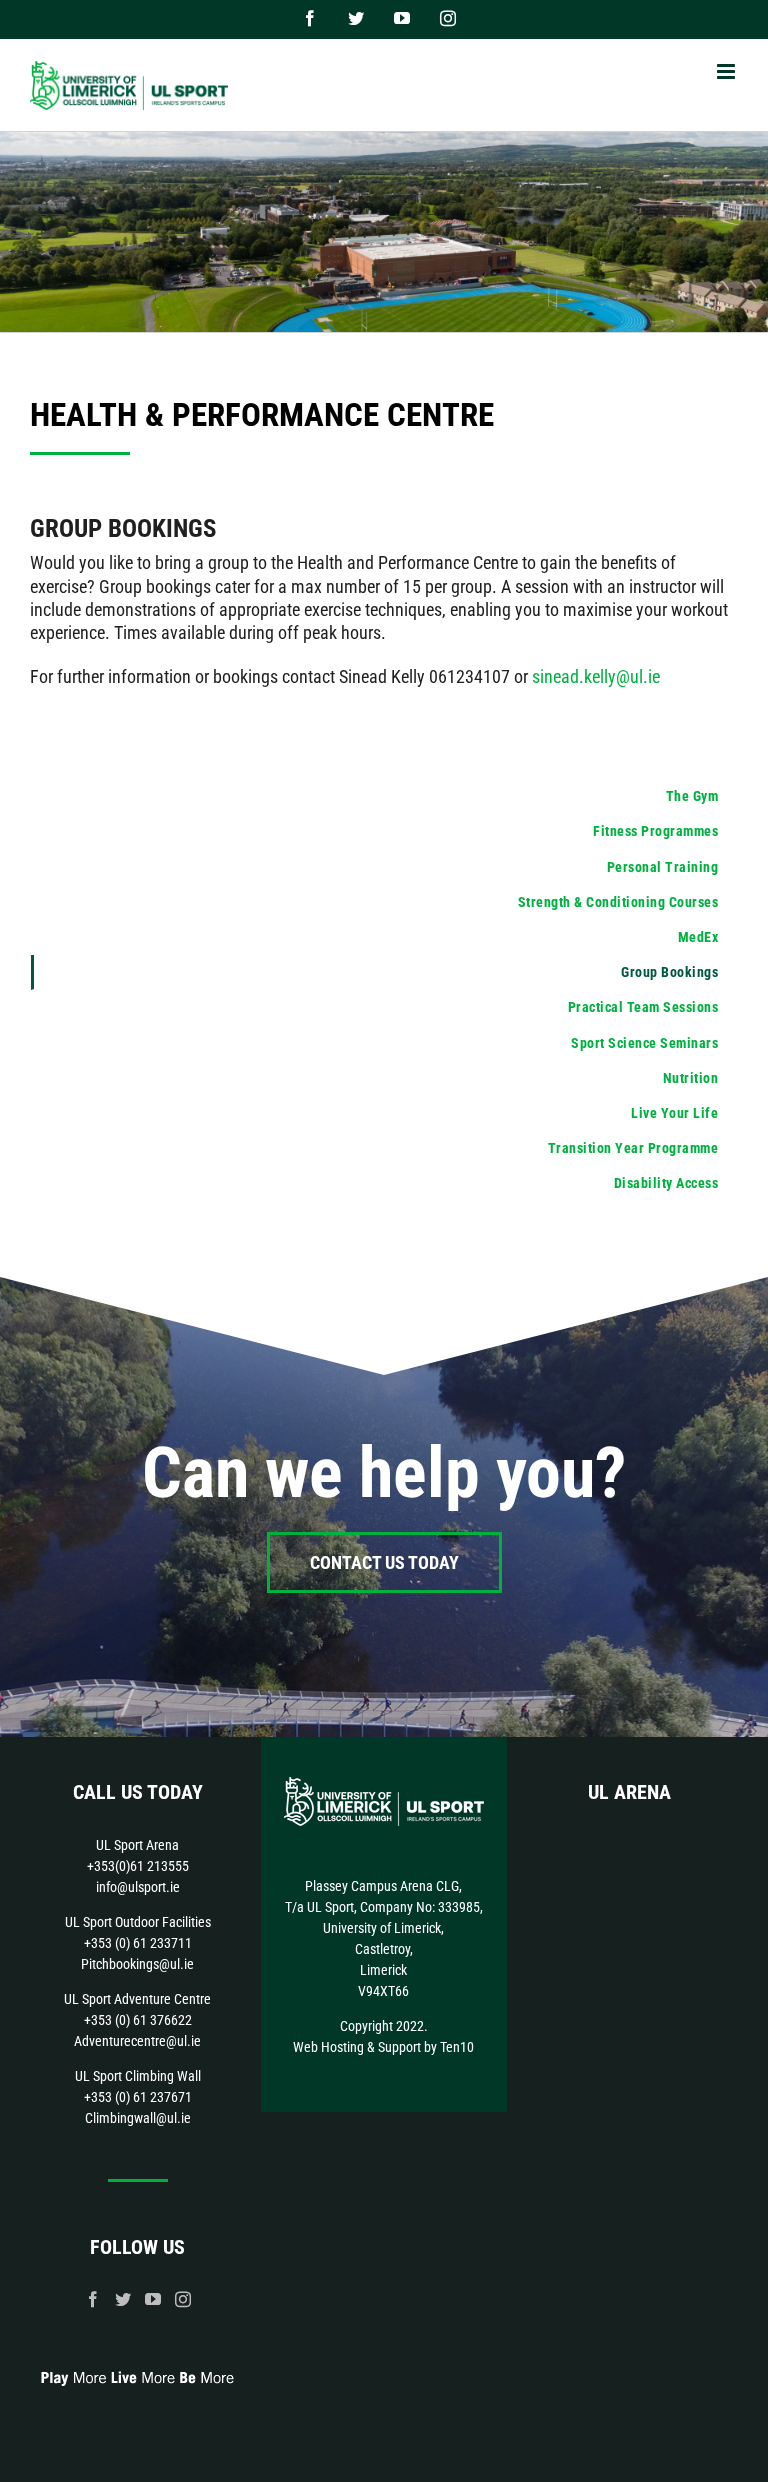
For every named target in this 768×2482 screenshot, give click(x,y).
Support (399, 2047)
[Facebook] (93, 2299)
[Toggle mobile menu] (727, 71)
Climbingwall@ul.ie (138, 2118)
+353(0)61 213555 (138, 1866)
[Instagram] (183, 2299)
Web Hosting (328, 2047)
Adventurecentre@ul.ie (137, 2041)
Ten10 (457, 2047)
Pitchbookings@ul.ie (137, 1964)
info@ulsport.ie (138, 1887)
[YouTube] (153, 2299)
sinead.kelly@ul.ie (596, 676)
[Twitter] (123, 2299)
